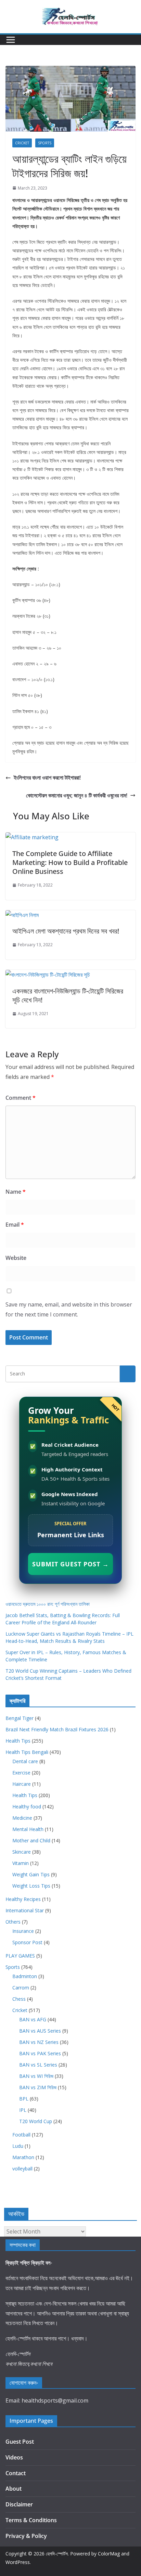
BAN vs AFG (33, 2019)
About (14, 2489)
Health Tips (18, 1741)
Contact (16, 2473)
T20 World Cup (36, 2121)
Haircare (22, 1784)
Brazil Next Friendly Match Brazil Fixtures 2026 (57, 1729)
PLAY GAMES (20, 1956)
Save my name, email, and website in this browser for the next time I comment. (69, 1309)
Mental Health (28, 1829)
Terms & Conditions (31, 2520)
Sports (45, 143)
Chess (19, 1999)
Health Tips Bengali (27, 1752)
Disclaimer (19, 2504)
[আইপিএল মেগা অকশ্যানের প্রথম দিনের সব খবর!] (22, 915)
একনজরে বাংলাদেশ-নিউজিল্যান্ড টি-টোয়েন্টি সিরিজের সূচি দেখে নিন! (68, 995)
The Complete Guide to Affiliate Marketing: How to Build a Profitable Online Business (70, 862)
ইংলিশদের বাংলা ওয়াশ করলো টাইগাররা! (47, 778)
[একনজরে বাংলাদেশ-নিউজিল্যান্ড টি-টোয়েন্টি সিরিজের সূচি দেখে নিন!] (48, 975)
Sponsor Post (27, 1942)
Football (21, 2135)
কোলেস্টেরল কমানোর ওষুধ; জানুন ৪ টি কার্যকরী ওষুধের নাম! (77, 795)
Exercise (21, 1773)
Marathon (23, 2157)
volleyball (22, 2169)
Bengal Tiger (20, 1718)
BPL (24, 2099)
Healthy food (27, 1807)
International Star (25, 1910)
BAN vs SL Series (38, 2065)
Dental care (25, 1761)
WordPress (18, 2562)
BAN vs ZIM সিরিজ (38, 2087)
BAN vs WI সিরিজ (36, 2076)
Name (16, 1192)
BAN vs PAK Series (40, 2053)
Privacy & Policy (26, 2536)
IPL (23, 2110)
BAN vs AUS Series (40, 2031)
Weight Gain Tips (31, 1874)
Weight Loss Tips (31, 1886)
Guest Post (20, 2442)
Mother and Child (31, 1840)
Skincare (22, 1852)
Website (16, 1258)
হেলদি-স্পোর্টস (57, 2554)
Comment (21, 1098)
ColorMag (109, 2554)
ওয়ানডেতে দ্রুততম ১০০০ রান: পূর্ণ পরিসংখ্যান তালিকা (48, 1604)
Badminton (25, 1976)
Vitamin (21, 1863)
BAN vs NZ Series (39, 2042)
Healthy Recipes (23, 1899)
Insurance (23, 1931)
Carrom (21, 1988)
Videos (14, 2457)
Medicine (22, 1818)
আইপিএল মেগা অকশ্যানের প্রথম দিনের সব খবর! (66, 931)
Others (13, 1922)
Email (15, 1225)
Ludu (18, 2146)
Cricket (22, 143)
